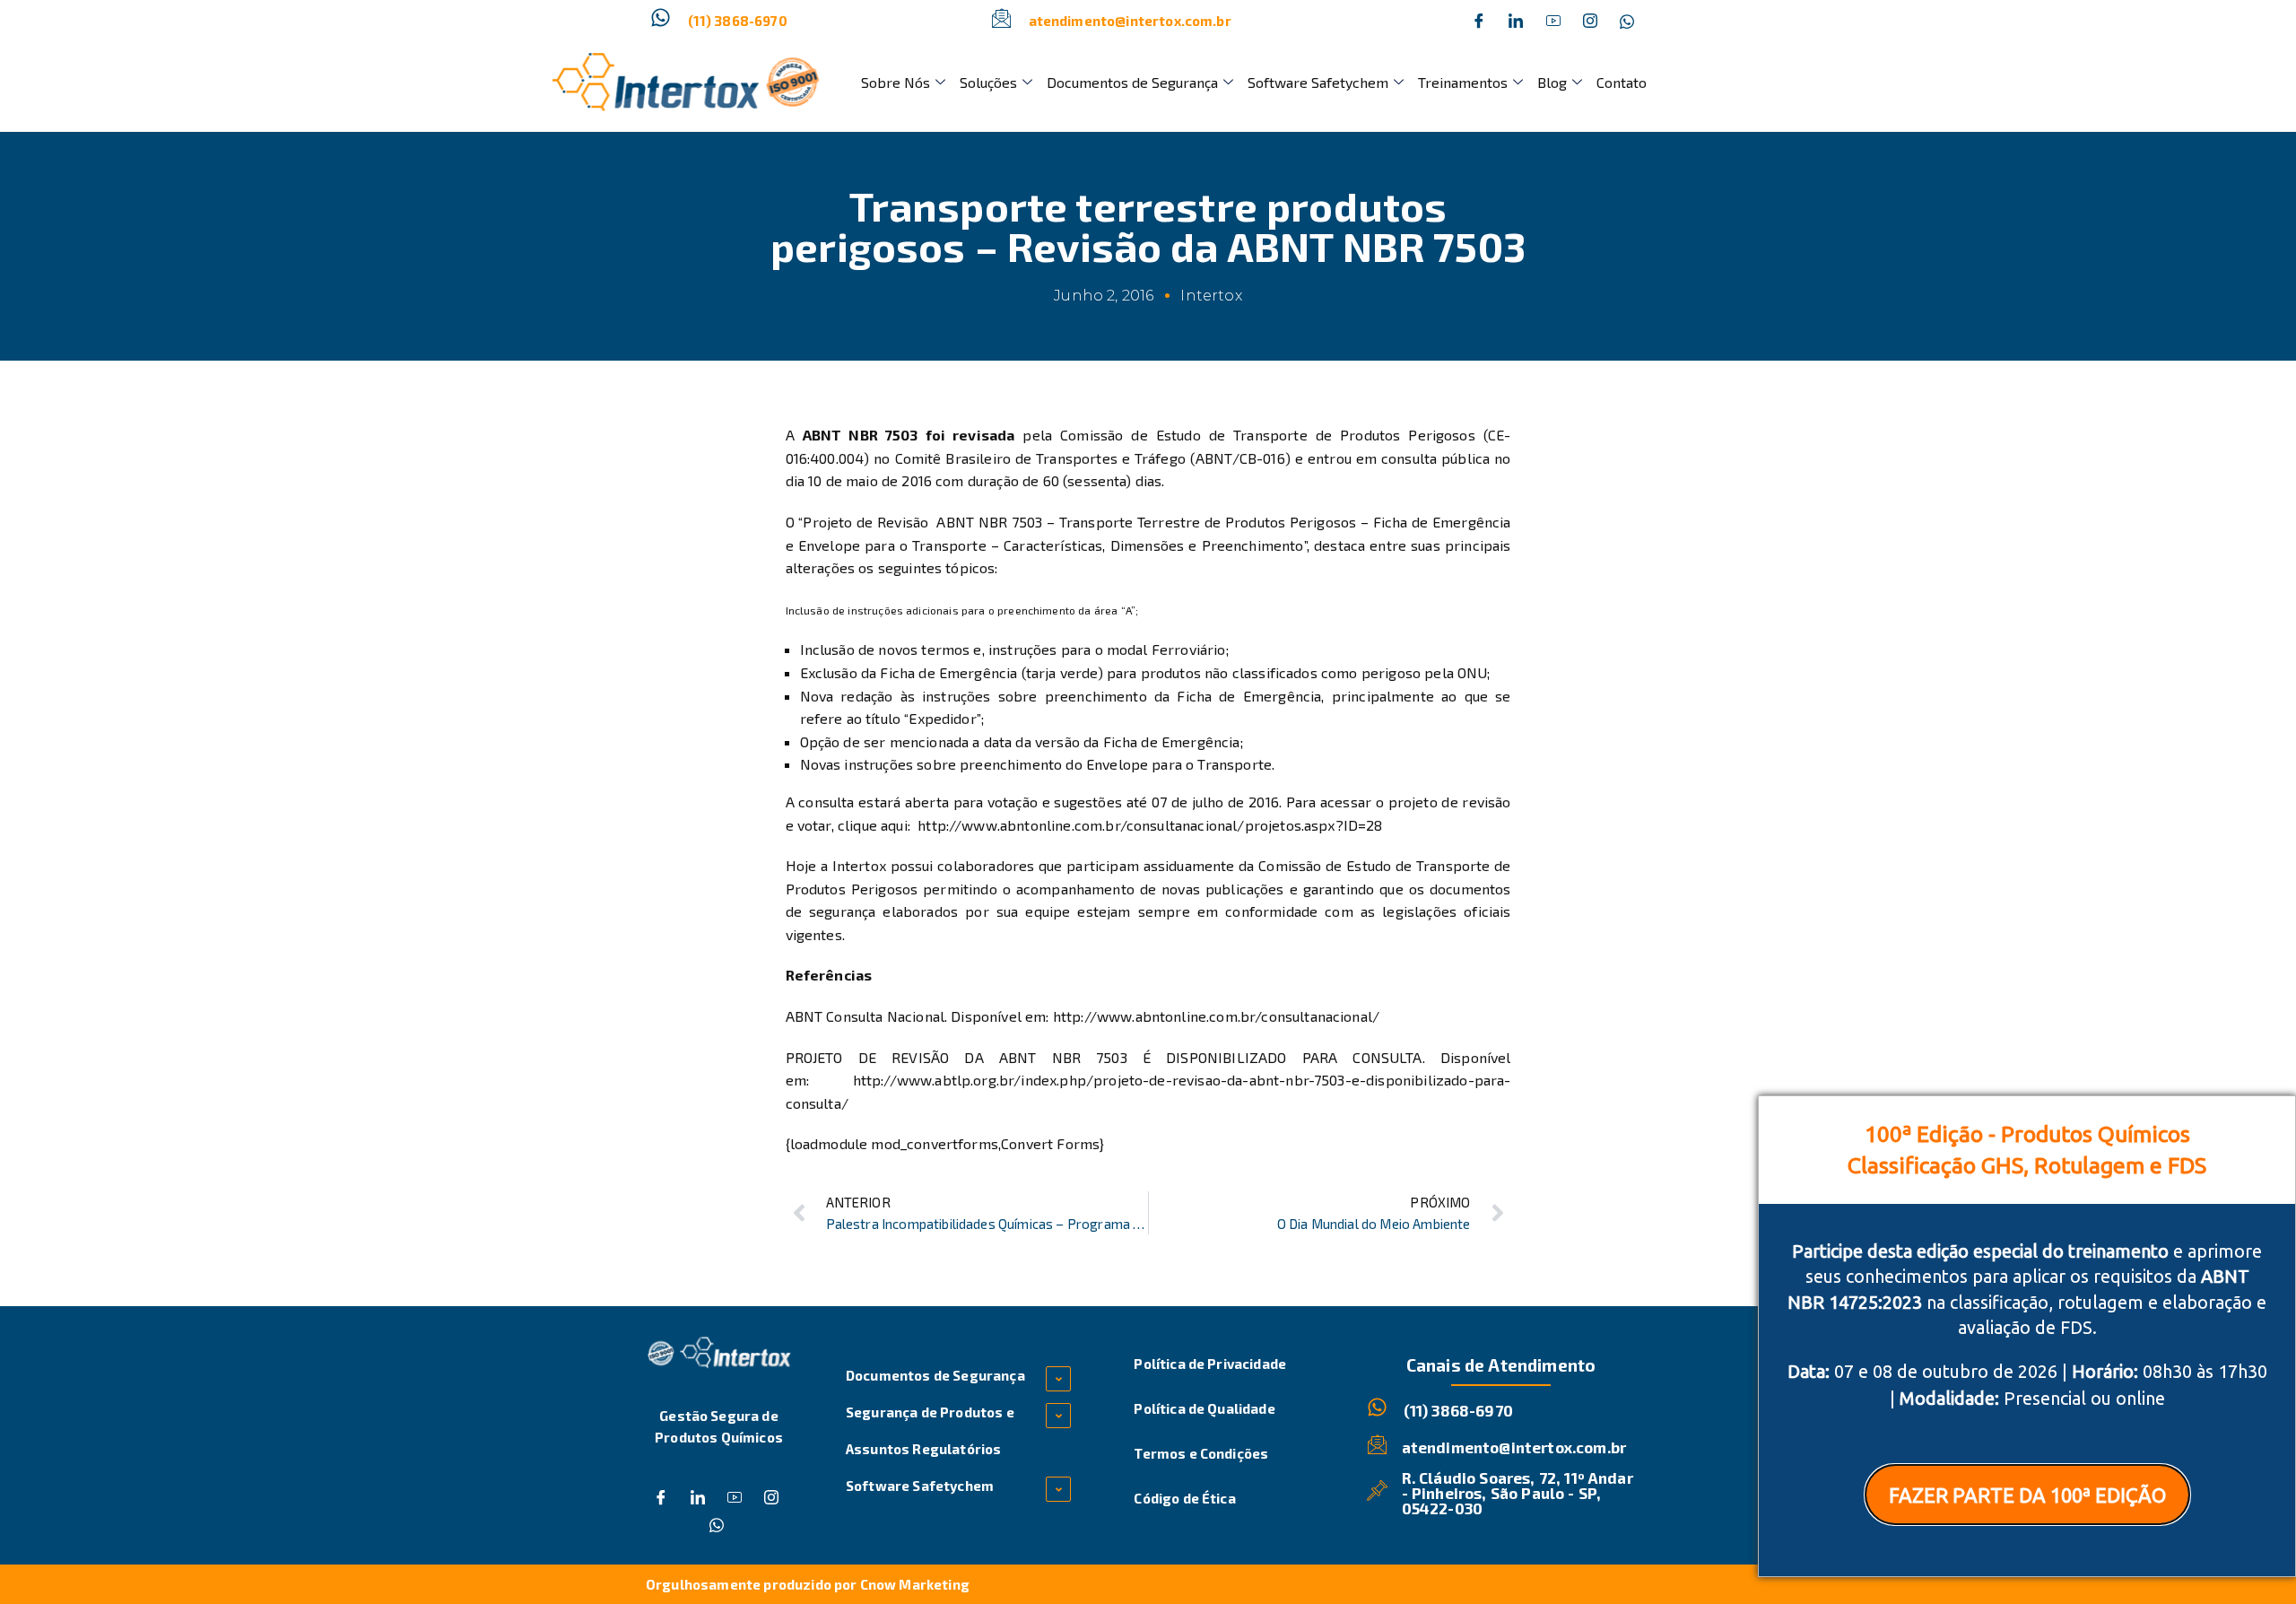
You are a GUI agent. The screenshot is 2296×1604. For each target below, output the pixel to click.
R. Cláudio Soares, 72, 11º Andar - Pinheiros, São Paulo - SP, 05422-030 (1518, 1493)
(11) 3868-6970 (738, 21)
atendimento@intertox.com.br (1130, 21)
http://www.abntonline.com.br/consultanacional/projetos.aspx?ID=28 (1150, 825)
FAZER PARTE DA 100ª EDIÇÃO (2027, 1495)
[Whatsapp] (1627, 21)
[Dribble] (1553, 21)
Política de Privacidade (1210, 1364)
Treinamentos (1463, 82)
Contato (1622, 82)
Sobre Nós (896, 82)
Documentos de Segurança (1132, 82)
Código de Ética (1184, 1498)
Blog (1552, 82)
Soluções (988, 82)
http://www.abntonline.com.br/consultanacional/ (1216, 1016)
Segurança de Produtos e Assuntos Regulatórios (930, 1430)
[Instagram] (1590, 21)
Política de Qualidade (1204, 1408)
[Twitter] (1516, 21)
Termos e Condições (1201, 1453)
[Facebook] (1479, 21)
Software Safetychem (1318, 82)
